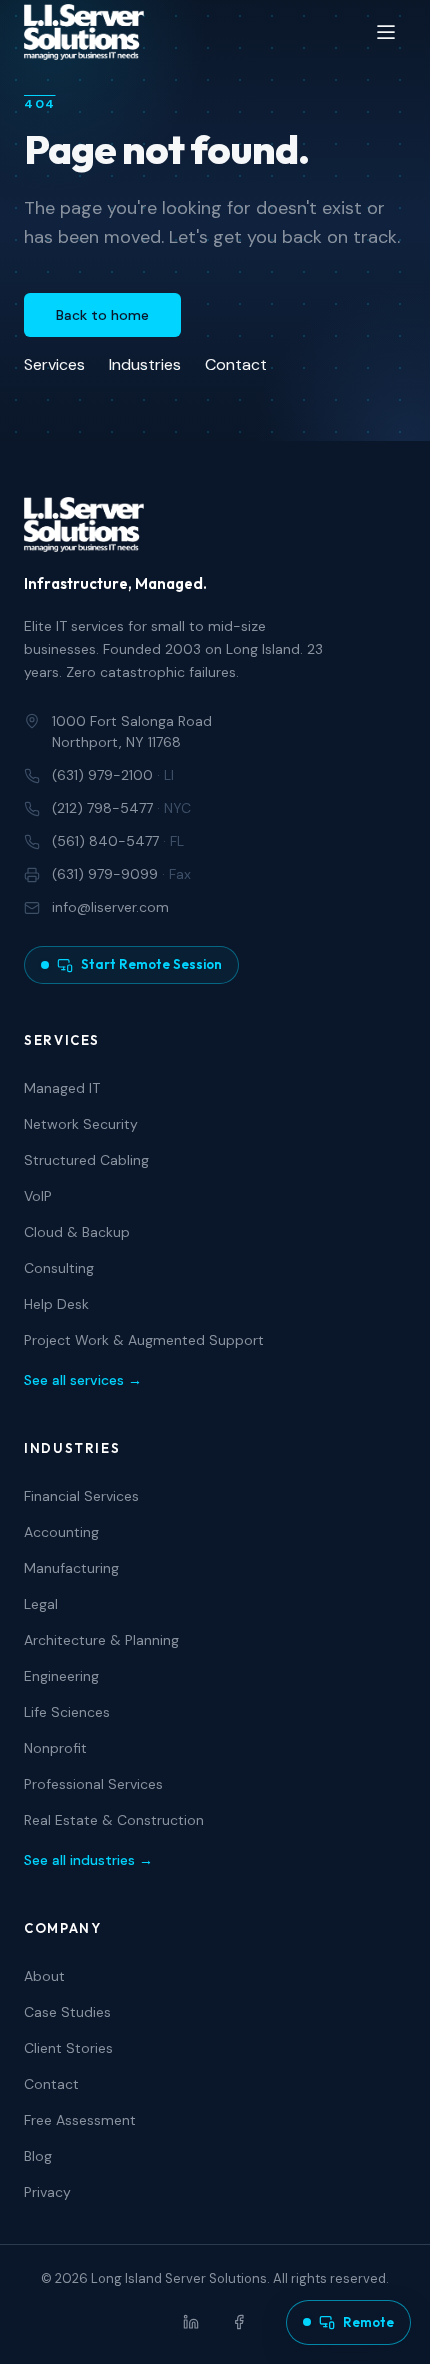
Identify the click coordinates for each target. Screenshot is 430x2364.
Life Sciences (67, 1712)
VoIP (38, 1196)
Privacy (47, 2192)
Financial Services (81, 1496)
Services (54, 364)
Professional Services (93, 1784)
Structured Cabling (86, 1160)
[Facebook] (239, 2322)
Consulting (59, 1268)
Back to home (102, 315)
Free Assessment (80, 2120)
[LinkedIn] (191, 2322)
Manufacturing (71, 1568)
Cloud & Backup (77, 1232)
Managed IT (62, 1088)
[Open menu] (386, 32)
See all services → (83, 1380)
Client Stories (68, 2048)
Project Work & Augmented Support (144, 1340)
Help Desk (56, 1304)
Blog (38, 2156)
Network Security (81, 1124)
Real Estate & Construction (114, 1820)
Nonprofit (55, 1748)
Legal (41, 1604)
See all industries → (88, 1860)
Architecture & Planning (101, 1640)
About (44, 1976)
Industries (145, 364)
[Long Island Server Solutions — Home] (84, 32)
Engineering (61, 1676)
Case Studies (67, 2012)
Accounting (61, 1532)
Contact (236, 364)
